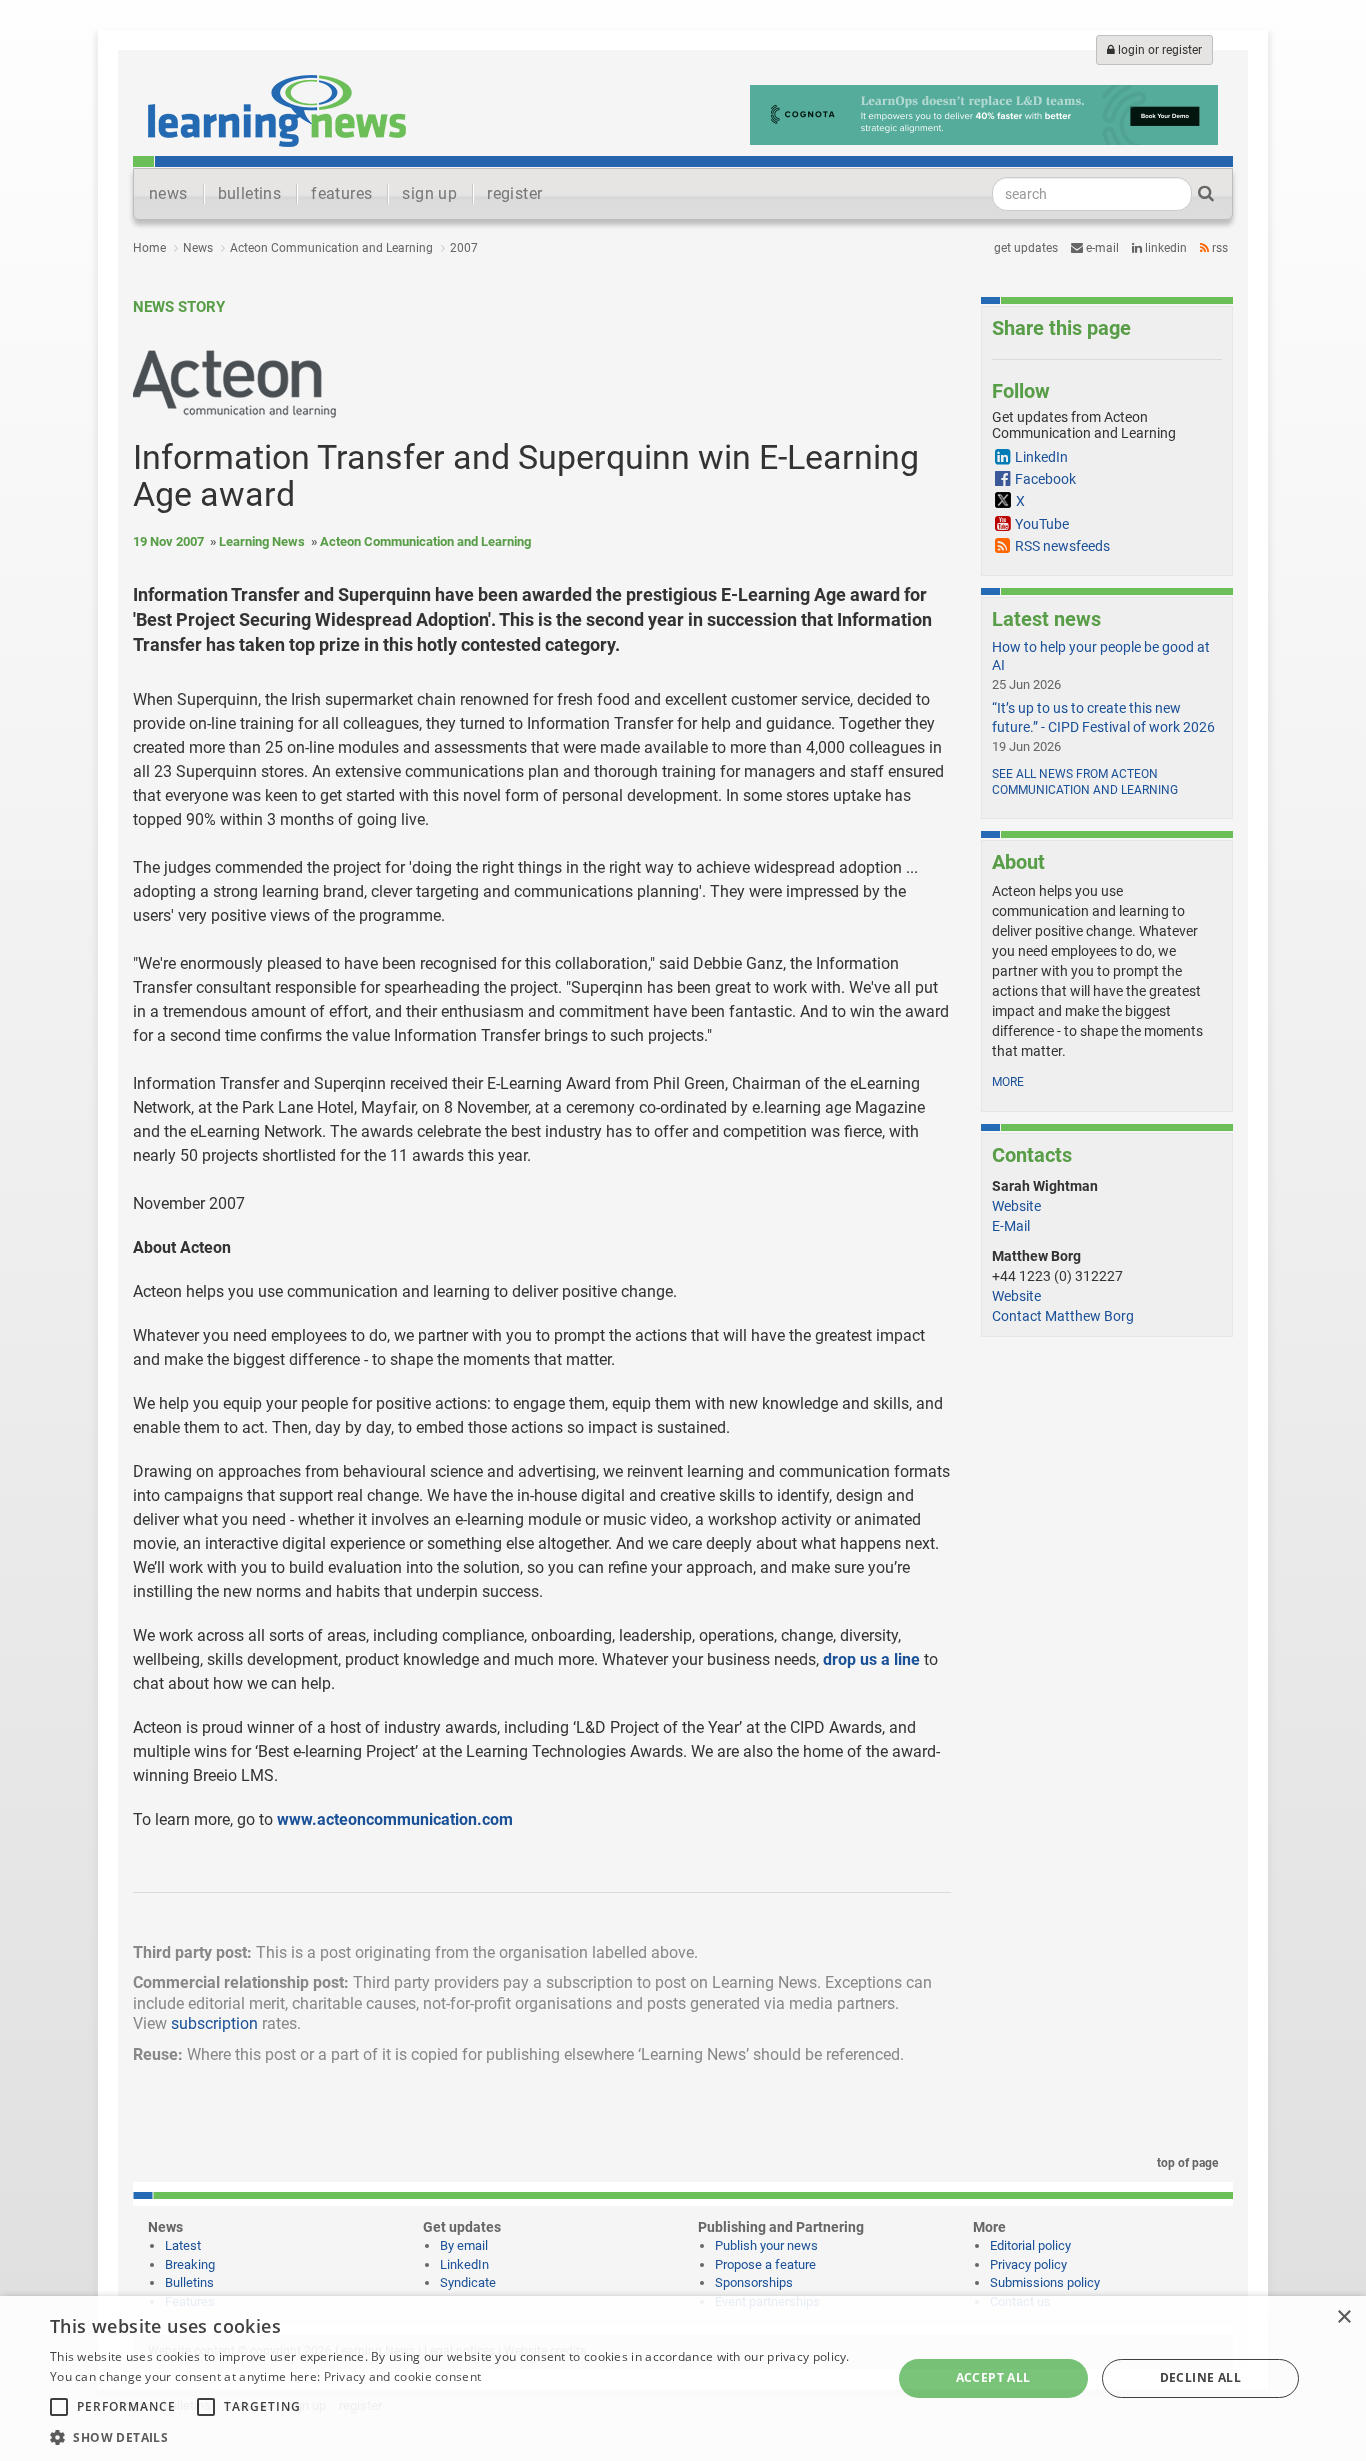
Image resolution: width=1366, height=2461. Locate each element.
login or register (1158, 50)
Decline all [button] (1200, 2377)
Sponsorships (754, 2282)
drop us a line (871, 1659)
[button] (458, 2436)
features (341, 193)
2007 (464, 248)
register (514, 193)
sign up (429, 193)
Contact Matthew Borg (1063, 1316)
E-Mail (1011, 1226)
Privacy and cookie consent (403, 2376)
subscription (214, 2023)
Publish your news (766, 2245)
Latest (183, 2245)
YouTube (1042, 524)
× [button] (1343, 2317)
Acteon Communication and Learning (331, 248)
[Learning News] (277, 110)
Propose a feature (765, 2264)
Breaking (190, 2264)
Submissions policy (1045, 2282)
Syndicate (468, 2282)
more (1008, 1082)
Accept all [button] (993, 2377)
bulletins (250, 193)
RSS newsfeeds (1062, 546)
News (198, 248)
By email (464, 2245)
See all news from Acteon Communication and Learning (1085, 782)
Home (149, 248)
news (168, 193)
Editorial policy (1030, 2245)
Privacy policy (1028, 2264)
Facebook (1045, 479)
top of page (1186, 2163)
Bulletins (189, 2282)
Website (1016, 1206)
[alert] (683, 2378)
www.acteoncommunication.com (395, 1819)
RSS (1218, 248)
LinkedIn (1164, 248)
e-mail (1101, 248)
